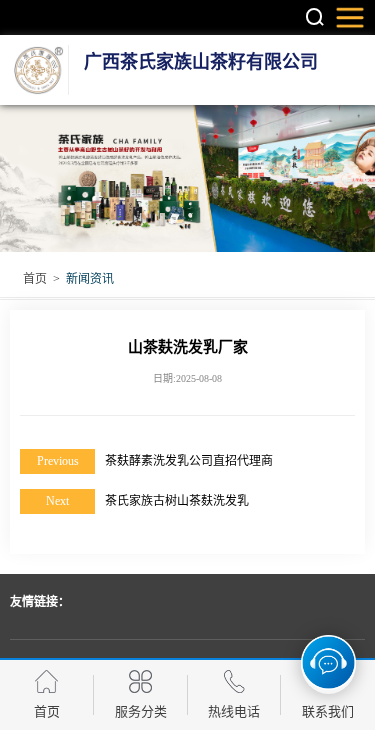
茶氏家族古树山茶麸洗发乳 (177, 501)
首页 (35, 279)
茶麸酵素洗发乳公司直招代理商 (189, 461)
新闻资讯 (90, 279)
